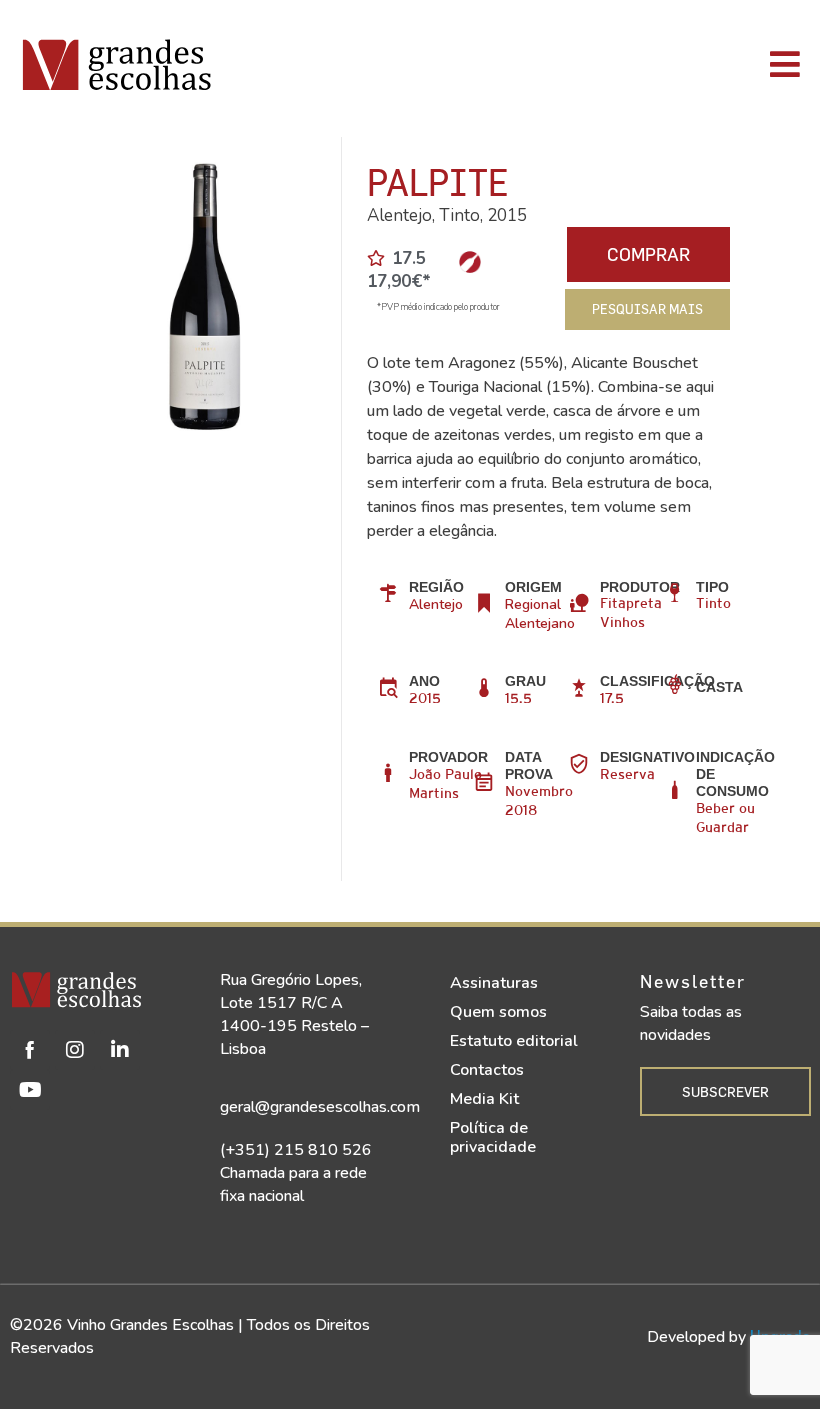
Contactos (487, 1070)
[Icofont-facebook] (30, 1050)
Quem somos (498, 1012)
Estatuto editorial (514, 1041)
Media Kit (484, 1099)
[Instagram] (75, 1050)
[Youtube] (30, 1090)
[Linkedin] (120, 1050)
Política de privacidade (493, 1137)
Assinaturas (494, 983)
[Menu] (580, 64)
